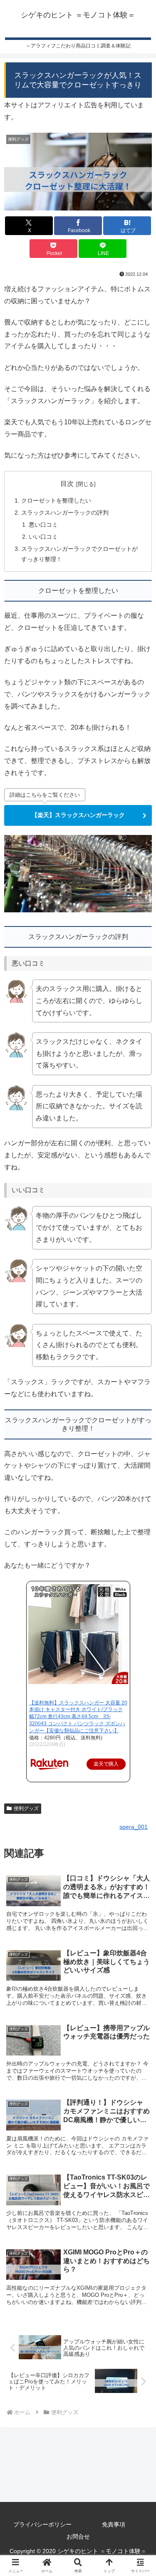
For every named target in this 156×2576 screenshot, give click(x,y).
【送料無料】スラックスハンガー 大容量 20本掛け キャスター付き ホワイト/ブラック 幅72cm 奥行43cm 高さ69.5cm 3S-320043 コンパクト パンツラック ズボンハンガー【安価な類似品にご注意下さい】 (78, 1717)
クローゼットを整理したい (56, 500)
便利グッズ (26, 1808)
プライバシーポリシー (42, 2524)
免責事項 (114, 2524)
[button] (139, 1665)
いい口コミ (43, 537)
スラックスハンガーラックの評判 (65, 513)
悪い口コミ (43, 525)
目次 (67, 484)
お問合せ (78, 2536)
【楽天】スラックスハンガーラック (78, 815)
